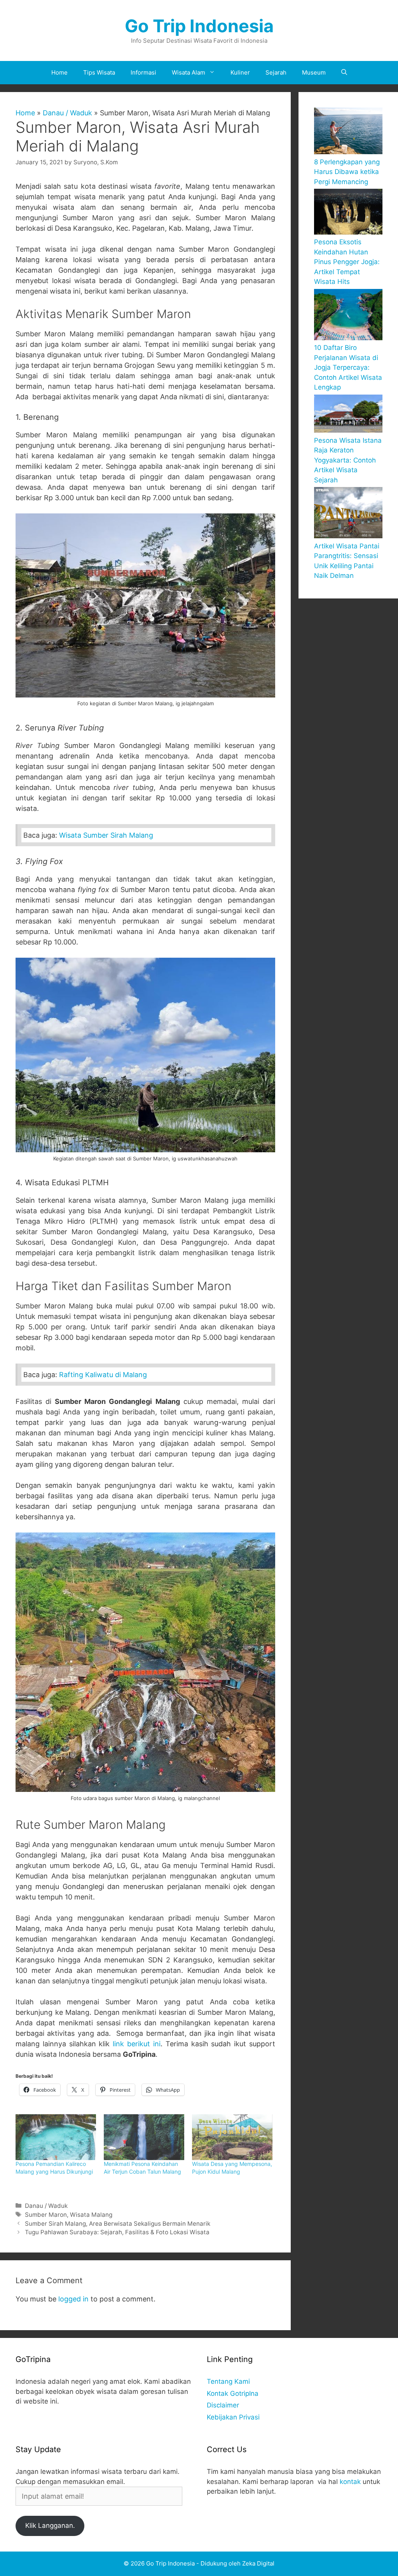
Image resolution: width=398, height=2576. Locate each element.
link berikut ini (137, 2044)
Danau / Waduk (67, 113)
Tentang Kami (228, 2381)
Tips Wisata (99, 72)
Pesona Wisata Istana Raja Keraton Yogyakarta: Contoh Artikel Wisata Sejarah (348, 460)
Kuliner (240, 72)
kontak (350, 2482)
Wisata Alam (189, 72)
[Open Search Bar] (344, 73)
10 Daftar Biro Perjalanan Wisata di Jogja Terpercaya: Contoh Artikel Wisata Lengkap (348, 367)
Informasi (143, 72)
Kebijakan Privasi (233, 2417)
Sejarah (276, 72)
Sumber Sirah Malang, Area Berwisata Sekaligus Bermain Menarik (118, 2224)
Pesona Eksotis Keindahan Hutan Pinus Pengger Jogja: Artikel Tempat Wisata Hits (347, 262)
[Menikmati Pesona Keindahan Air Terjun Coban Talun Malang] (144, 2137)
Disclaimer (223, 2405)
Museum (314, 72)
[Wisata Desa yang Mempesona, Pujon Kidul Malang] (232, 2137)
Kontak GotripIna (233, 2393)
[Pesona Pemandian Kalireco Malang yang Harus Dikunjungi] (56, 2137)
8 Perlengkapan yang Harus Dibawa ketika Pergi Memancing (347, 172)
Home (59, 72)
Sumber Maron (46, 2215)
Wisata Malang (91, 2215)
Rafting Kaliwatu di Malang (103, 1375)
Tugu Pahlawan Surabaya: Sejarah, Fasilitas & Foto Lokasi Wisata (117, 2232)
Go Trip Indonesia (199, 26)
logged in (73, 2299)
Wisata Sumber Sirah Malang (106, 835)
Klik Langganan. (50, 2526)
